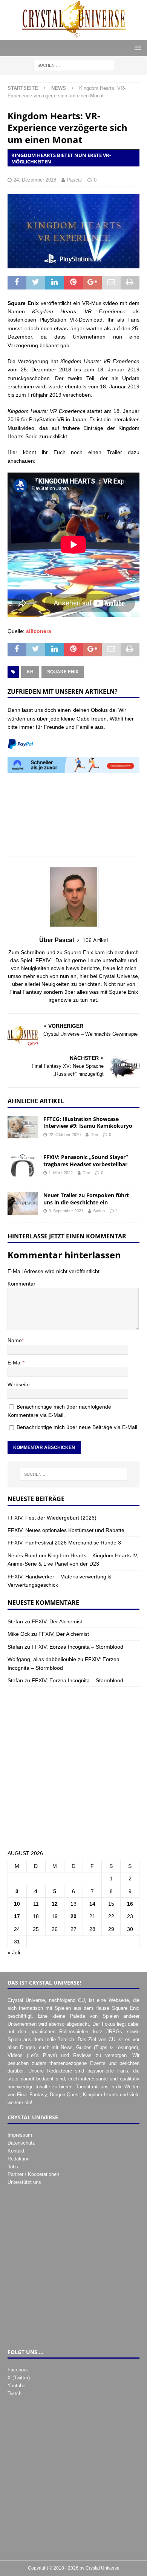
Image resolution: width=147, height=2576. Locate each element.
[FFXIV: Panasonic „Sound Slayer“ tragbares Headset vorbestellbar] (23, 1165)
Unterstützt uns (24, 2182)
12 (55, 1904)
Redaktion (18, 2159)
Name (15, 1340)
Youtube (16, 2386)
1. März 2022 (61, 1173)
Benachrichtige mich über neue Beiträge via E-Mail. (78, 1427)
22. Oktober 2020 (65, 1135)
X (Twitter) (19, 2378)
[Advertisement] (73, 819)
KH (30, 672)
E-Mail (15, 1363)
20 (73, 1916)
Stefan (99, 1211)
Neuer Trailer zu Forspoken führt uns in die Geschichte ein (86, 1199)
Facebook (18, 2370)
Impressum (20, 2135)
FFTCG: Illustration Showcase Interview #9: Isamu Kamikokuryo (88, 1122)
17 (17, 1916)
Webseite (19, 1384)
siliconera (39, 631)
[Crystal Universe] (73, 35)
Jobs (13, 2167)
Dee (94, 1135)
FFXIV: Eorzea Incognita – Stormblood (77, 1647)
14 (92, 1904)
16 (130, 1904)
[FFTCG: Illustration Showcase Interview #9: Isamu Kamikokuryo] (23, 1127)
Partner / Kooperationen (33, 2174)
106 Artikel (95, 940)
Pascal (74, 180)
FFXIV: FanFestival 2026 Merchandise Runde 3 (64, 1543)
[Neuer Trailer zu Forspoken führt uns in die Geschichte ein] (23, 1203)
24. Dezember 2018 (35, 180)
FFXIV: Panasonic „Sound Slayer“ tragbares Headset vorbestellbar (86, 1160)
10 (17, 1904)
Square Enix (63, 672)
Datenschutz (21, 2143)
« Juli (14, 1952)
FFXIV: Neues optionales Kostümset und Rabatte (66, 1530)
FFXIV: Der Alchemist (57, 1621)
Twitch (15, 2394)
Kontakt (16, 2151)
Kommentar (21, 1284)
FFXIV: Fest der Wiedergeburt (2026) (52, 1518)
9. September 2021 (66, 1211)
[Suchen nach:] (74, 65)
